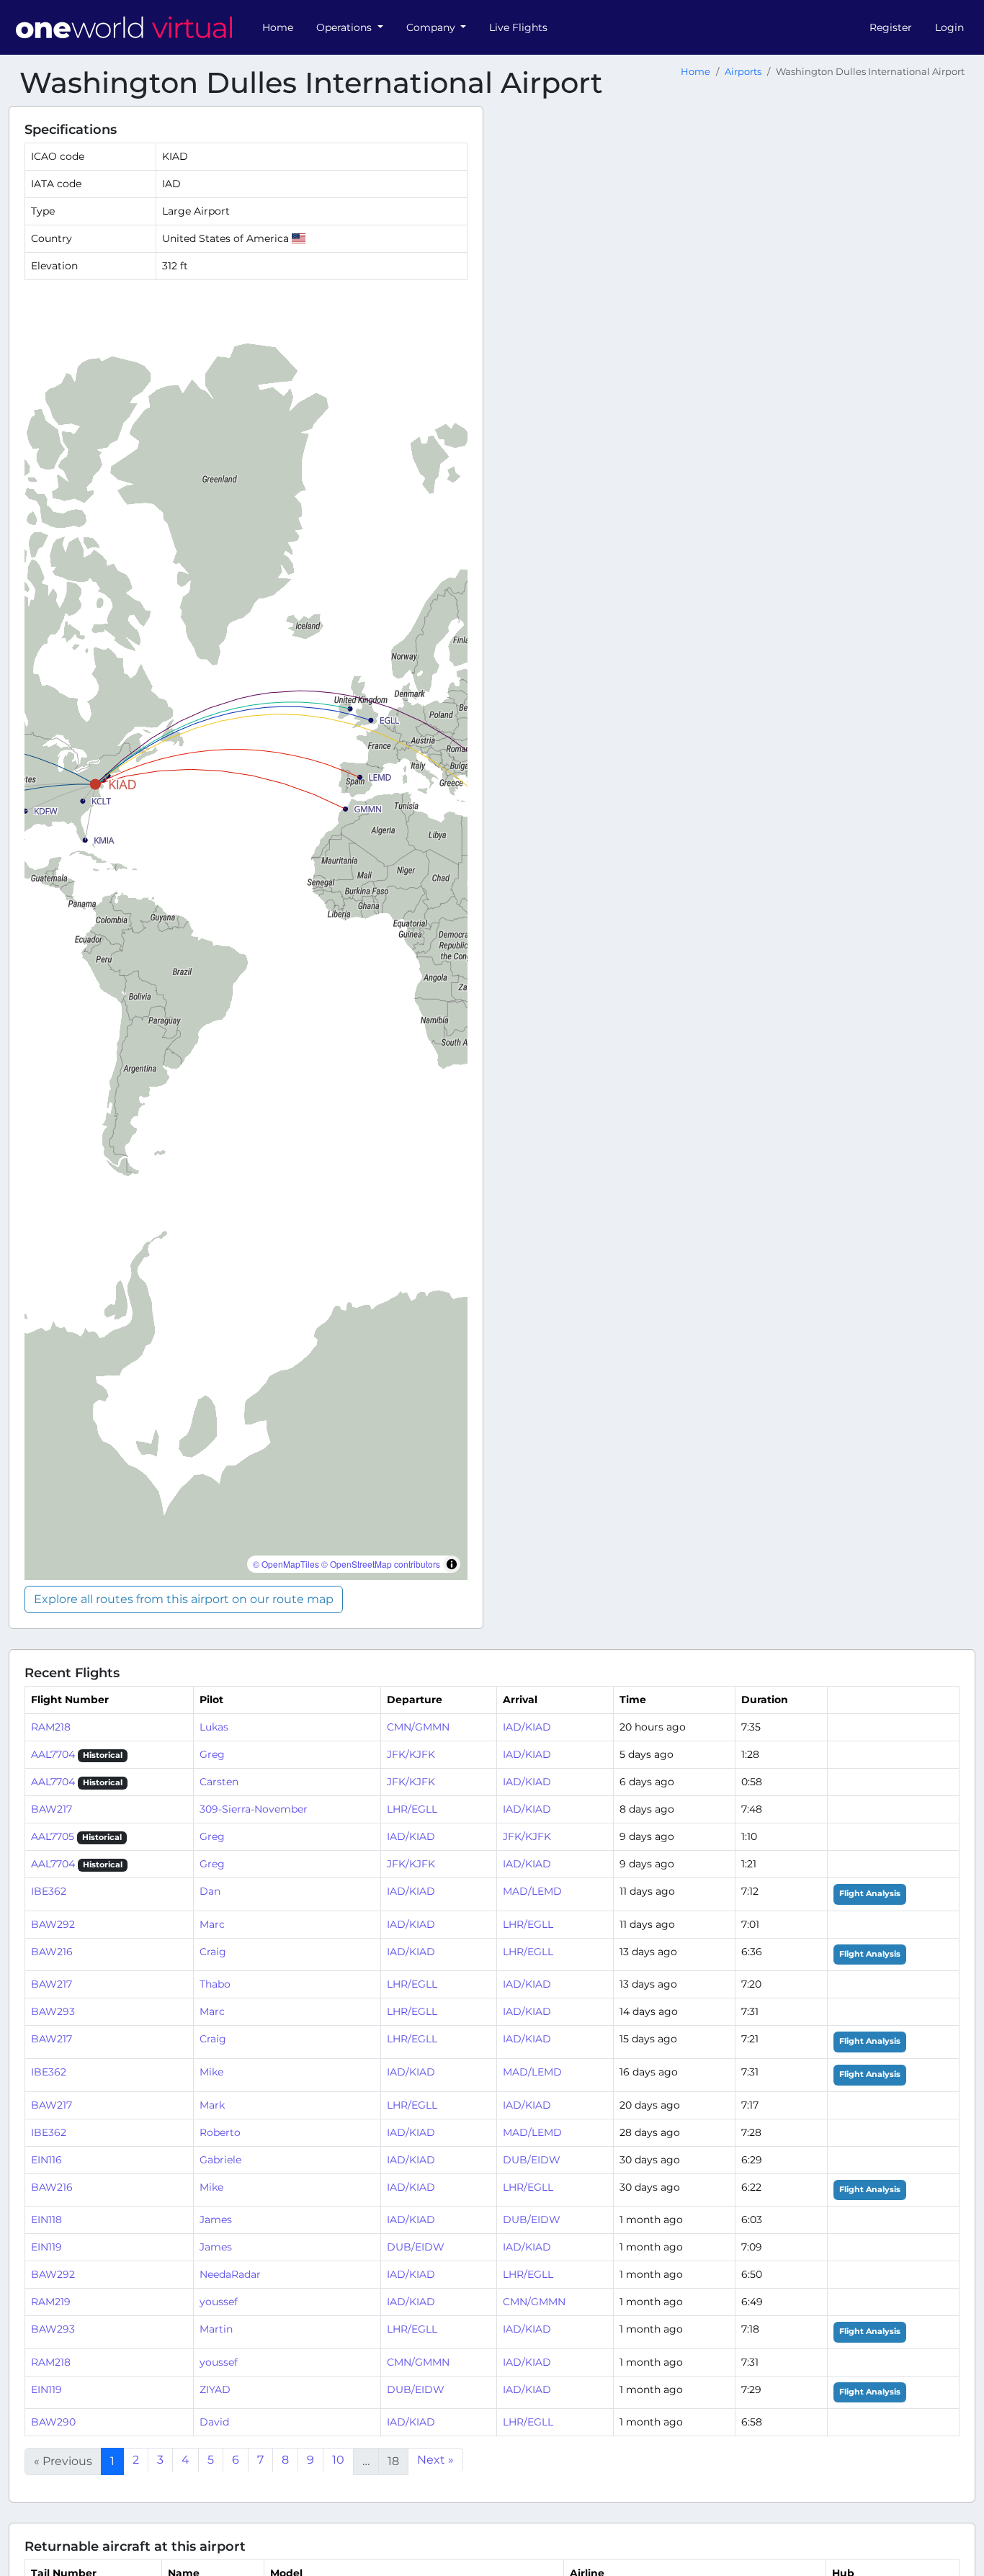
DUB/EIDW (532, 2160)
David (214, 2422)
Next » (435, 2460)
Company (432, 27)
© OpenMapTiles (286, 1564)
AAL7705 (53, 1836)
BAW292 (53, 1924)
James (216, 2220)
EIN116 (46, 2160)
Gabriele (220, 2160)
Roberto (220, 2132)
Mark (212, 2105)
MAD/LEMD (532, 1891)
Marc (212, 1924)
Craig (213, 1952)
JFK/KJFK (411, 1754)
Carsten (219, 1782)
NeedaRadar (230, 2274)
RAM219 (51, 2302)
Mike (211, 2072)
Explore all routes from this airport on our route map (184, 1599)
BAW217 (52, 1809)
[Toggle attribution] (452, 1564)
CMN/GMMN (418, 1727)
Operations (345, 27)
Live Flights (518, 27)
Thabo (215, 1984)
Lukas (214, 1727)
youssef (219, 2302)
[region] (246, 936)
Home (278, 27)
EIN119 (46, 2247)
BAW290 (53, 2422)
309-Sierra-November (254, 1809)
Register (891, 27)
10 (338, 2460)
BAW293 (53, 2011)
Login (949, 27)
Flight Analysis (870, 1894)
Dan (210, 1891)
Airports (743, 72)
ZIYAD (215, 2389)
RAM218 (51, 1727)
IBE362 (49, 1891)
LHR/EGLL (412, 1809)
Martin (216, 2329)
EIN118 (46, 2220)
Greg (212, 1754)
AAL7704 (53, 1754)
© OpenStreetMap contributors (381, 1564)
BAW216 (52, 1952)
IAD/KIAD (527, 1727)
